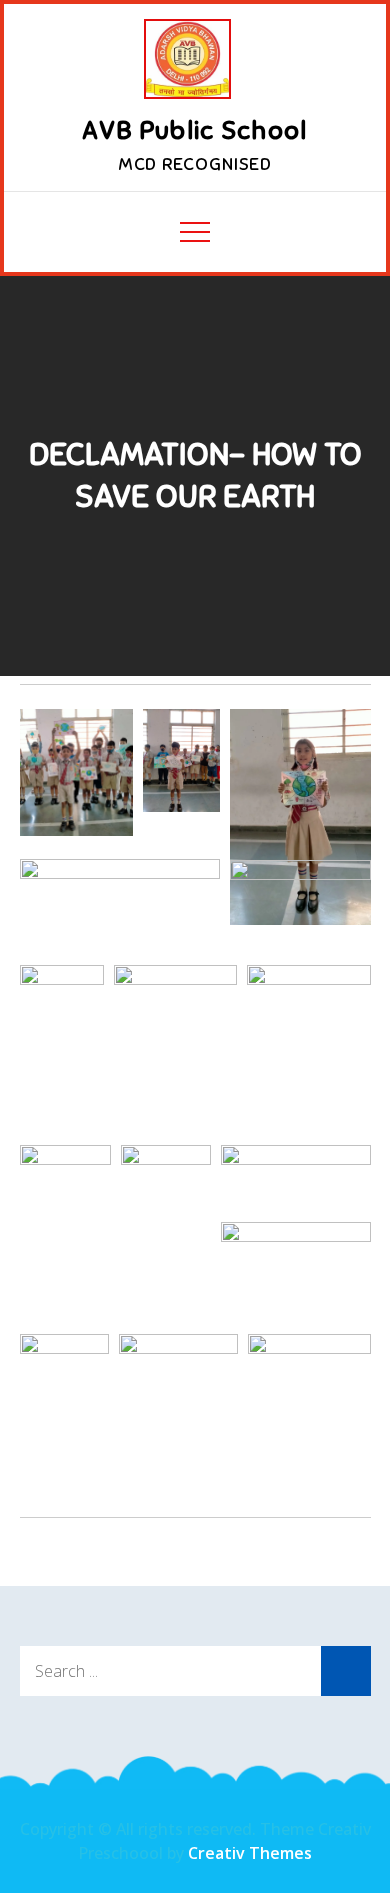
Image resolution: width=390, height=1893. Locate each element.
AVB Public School (194, 130)
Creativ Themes (250, 1853)
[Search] (346, 1671)
